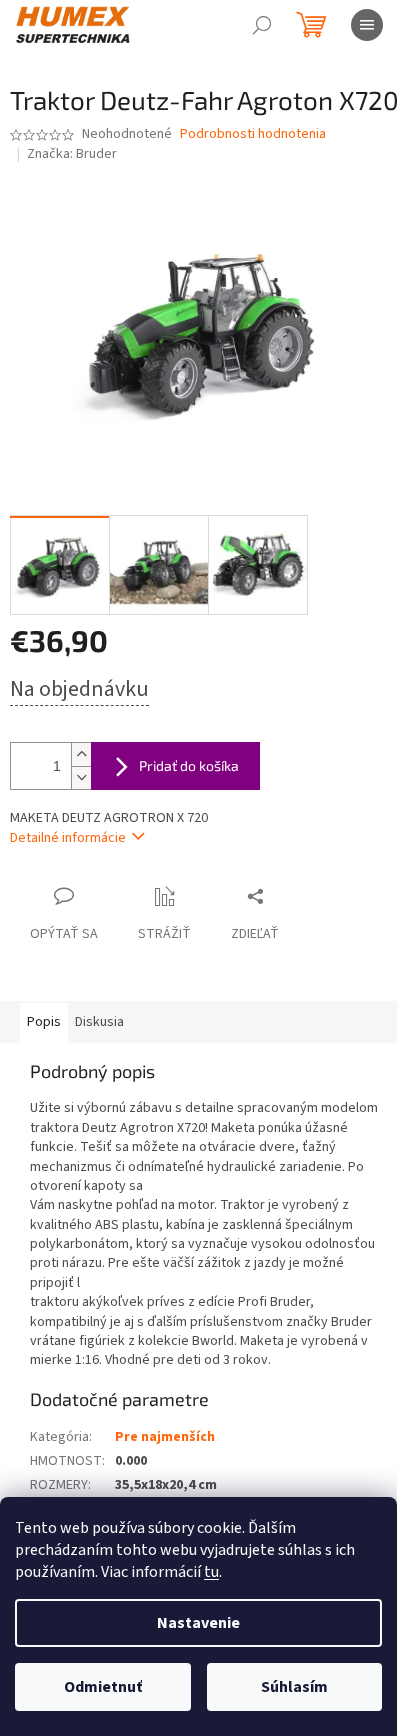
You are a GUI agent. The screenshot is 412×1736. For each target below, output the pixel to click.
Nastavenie (198, 1623)
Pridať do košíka (189, 765)
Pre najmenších (165, 1437)
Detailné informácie (68, 838)
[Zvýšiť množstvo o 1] (81, 754)
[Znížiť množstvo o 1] (81, 777)
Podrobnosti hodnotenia (253, 134)
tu (211, 1572)
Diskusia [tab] (99, 1022)
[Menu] (367, 25)
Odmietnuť (103, 1687)
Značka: (72, 154)
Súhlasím (294, 1687)
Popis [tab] (44, 1022)
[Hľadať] (262, 25)
